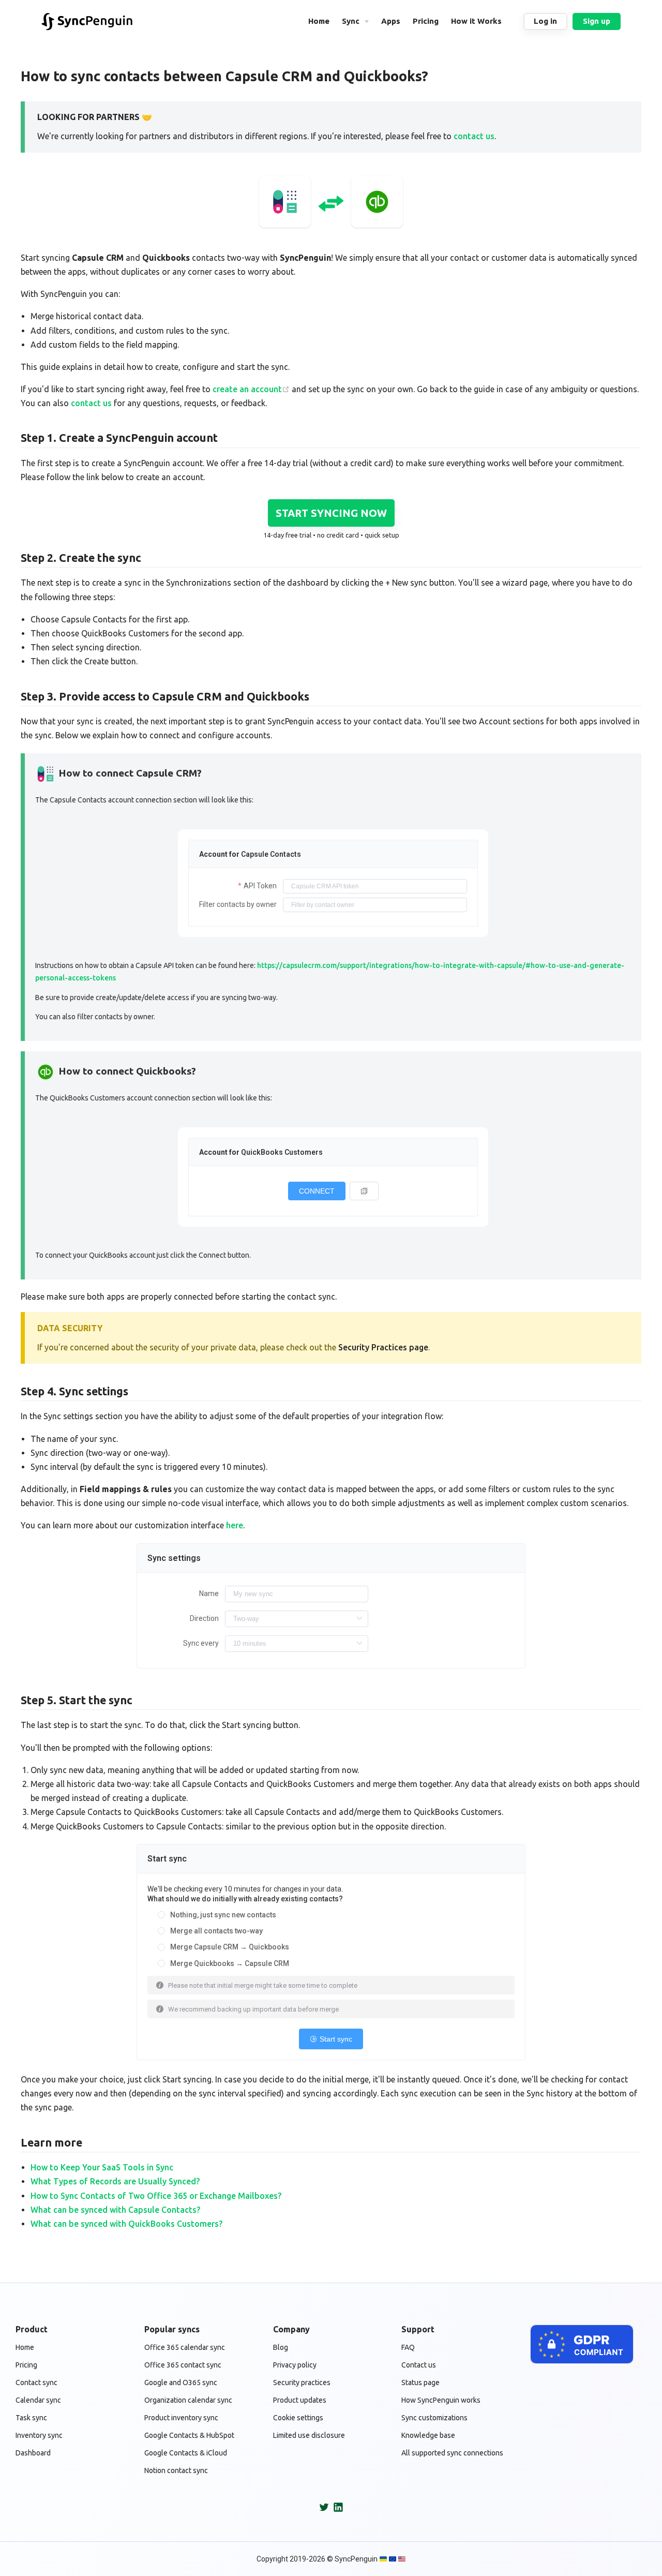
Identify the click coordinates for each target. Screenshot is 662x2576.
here (235, 1525)
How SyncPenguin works (441, 2400)
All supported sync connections (452, 2453)
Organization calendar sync (188, 2400)
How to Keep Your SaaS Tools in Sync (102, 2167)
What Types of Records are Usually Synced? (115, 2181)
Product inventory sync (181, 2418)
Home (25, 2347)
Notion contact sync (176, 2470)
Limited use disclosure (309, 2435)
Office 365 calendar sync (185, 2347)
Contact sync (36, 2383)
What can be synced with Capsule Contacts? (115, 2210)
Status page (420, 2383)
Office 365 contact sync (183, 2365)
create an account (247, 389)
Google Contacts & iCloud (186, 2453)
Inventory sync (39, 2435)
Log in (545, 21)
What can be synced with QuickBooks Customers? (126, 2224)
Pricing (26, 2365)
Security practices (302, 2383)
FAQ (408, 2347)
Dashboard (33, 2453)
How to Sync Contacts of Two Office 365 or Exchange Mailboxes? (156, 2196)
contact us (474, 136)
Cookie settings (298, 2418)
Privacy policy (295, 2365)
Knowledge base (428, 2435)
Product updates (300, 2400)
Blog (281, 2347)
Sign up (597, 21)
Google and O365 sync (181, 2383)
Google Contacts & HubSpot (189, 2435)
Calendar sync (38, 2400)
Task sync (31, 2418)
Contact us (419, 2365)
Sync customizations (434, 2418)
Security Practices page (383, 1347)
